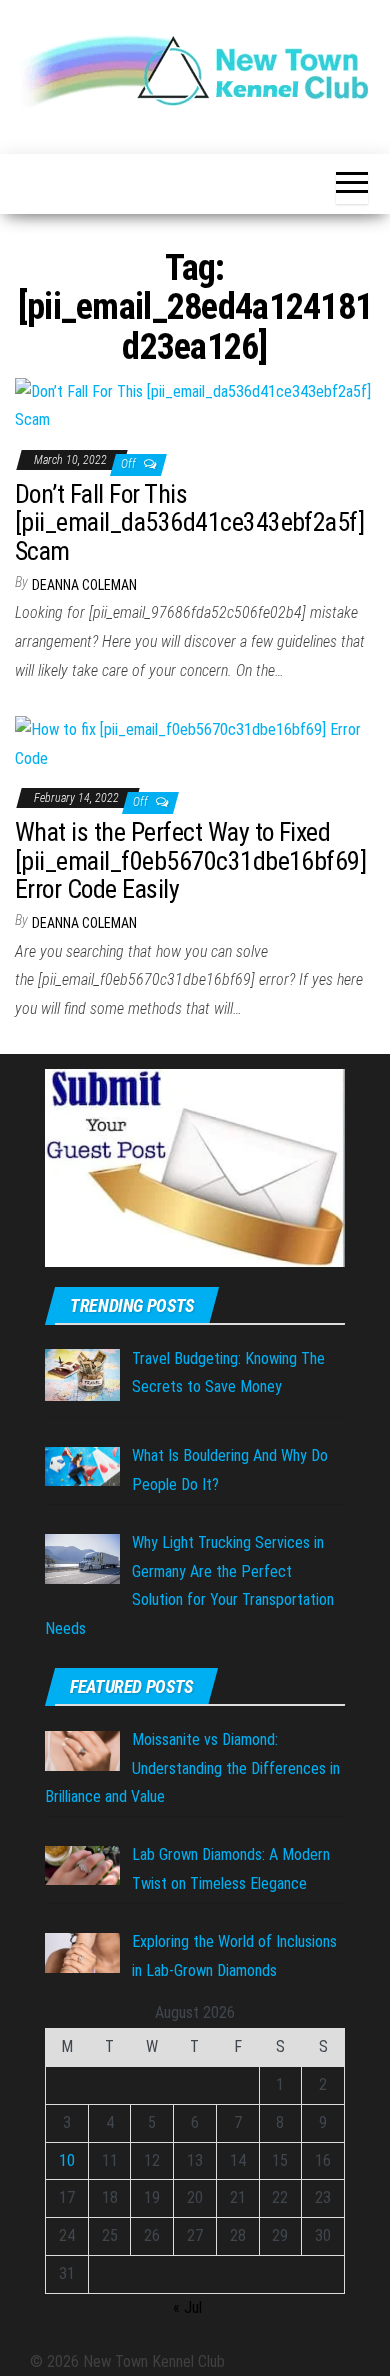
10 (67, 2160)
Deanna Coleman (84, 585)
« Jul (187, 2307)
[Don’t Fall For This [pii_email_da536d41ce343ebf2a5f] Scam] (195, 405)
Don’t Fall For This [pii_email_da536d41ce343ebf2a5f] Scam (189, 522)
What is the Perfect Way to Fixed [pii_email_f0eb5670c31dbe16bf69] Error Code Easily (190, 860)
